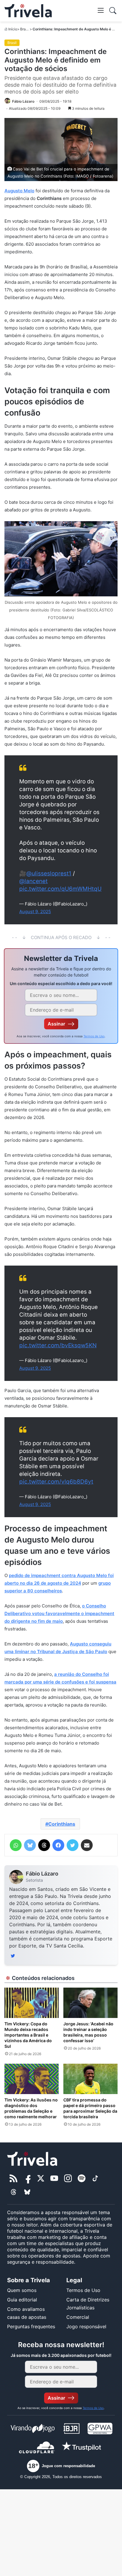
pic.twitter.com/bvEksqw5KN (58, 1345)
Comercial (78, 2317)
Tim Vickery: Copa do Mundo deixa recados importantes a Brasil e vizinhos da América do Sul (28, 2035)
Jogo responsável (86, 2326)
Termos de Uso (94, 1036)
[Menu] (101, 10)
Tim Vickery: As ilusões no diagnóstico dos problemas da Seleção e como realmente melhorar (31, 2108)
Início (13, 29)
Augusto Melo (19, 191)
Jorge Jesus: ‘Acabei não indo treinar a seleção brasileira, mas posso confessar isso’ (88, 2032)
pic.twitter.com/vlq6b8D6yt (56, 1482)
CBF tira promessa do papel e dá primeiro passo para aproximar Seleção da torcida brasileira (90, 2108)
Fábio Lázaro (42, 1874)
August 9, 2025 (35, 912)
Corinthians (62, 1824)
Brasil (25, 29)
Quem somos (22, 2290)
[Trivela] (28, 11)
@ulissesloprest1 (49, 873)
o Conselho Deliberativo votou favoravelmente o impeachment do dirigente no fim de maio (59, 1613)
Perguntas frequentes (31, 2326)
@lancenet (33, 881)
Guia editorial (22, 2300)
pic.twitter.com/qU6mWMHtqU (60, 889)
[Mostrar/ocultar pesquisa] (113, 11)
